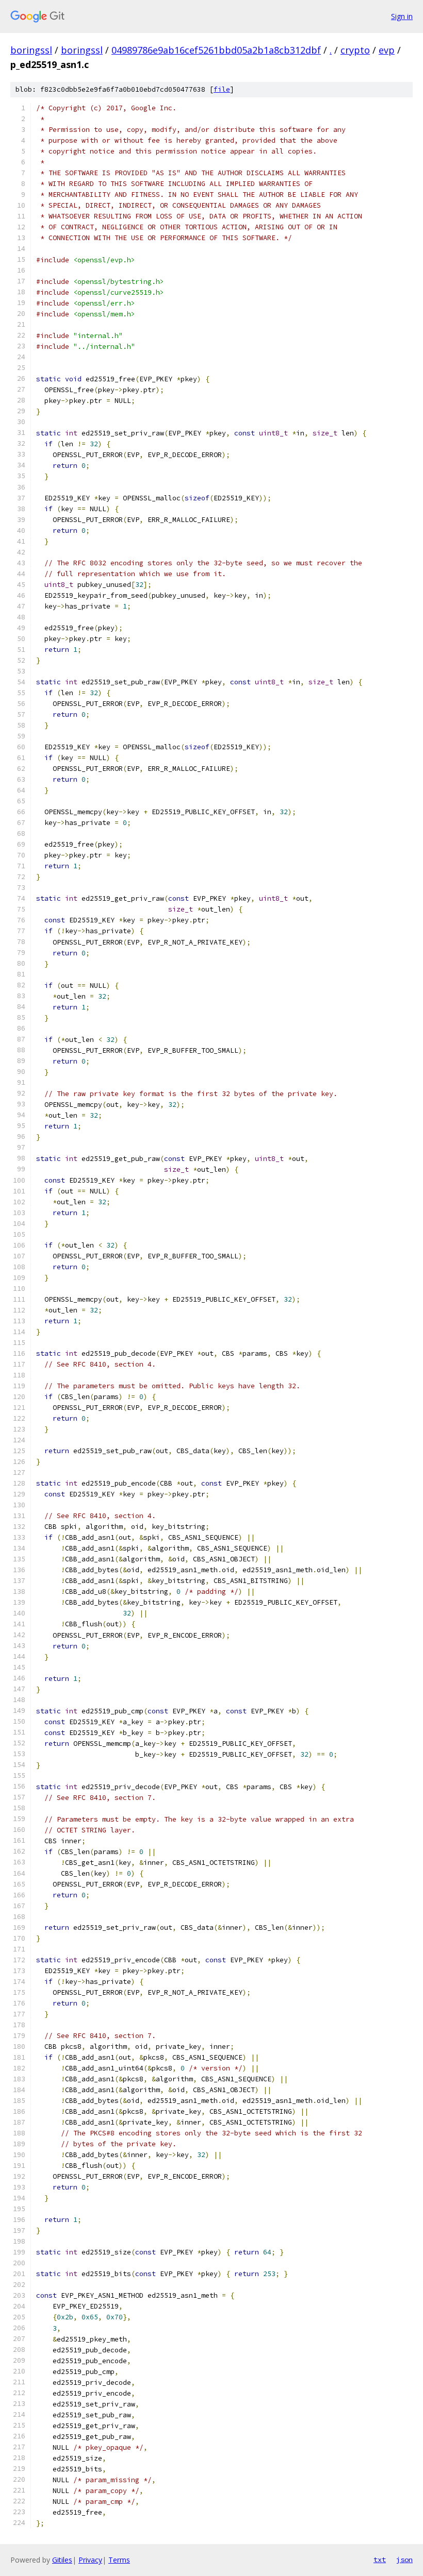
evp (387, 50)
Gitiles (62, 2560)
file (222, 89)
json (404, 2560)
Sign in (402, 16)
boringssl (31, 50)
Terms (119, 2560)
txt (380, 2560)
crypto (355, 50)
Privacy (90, 2560)
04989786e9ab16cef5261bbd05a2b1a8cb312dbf (216, 50)
